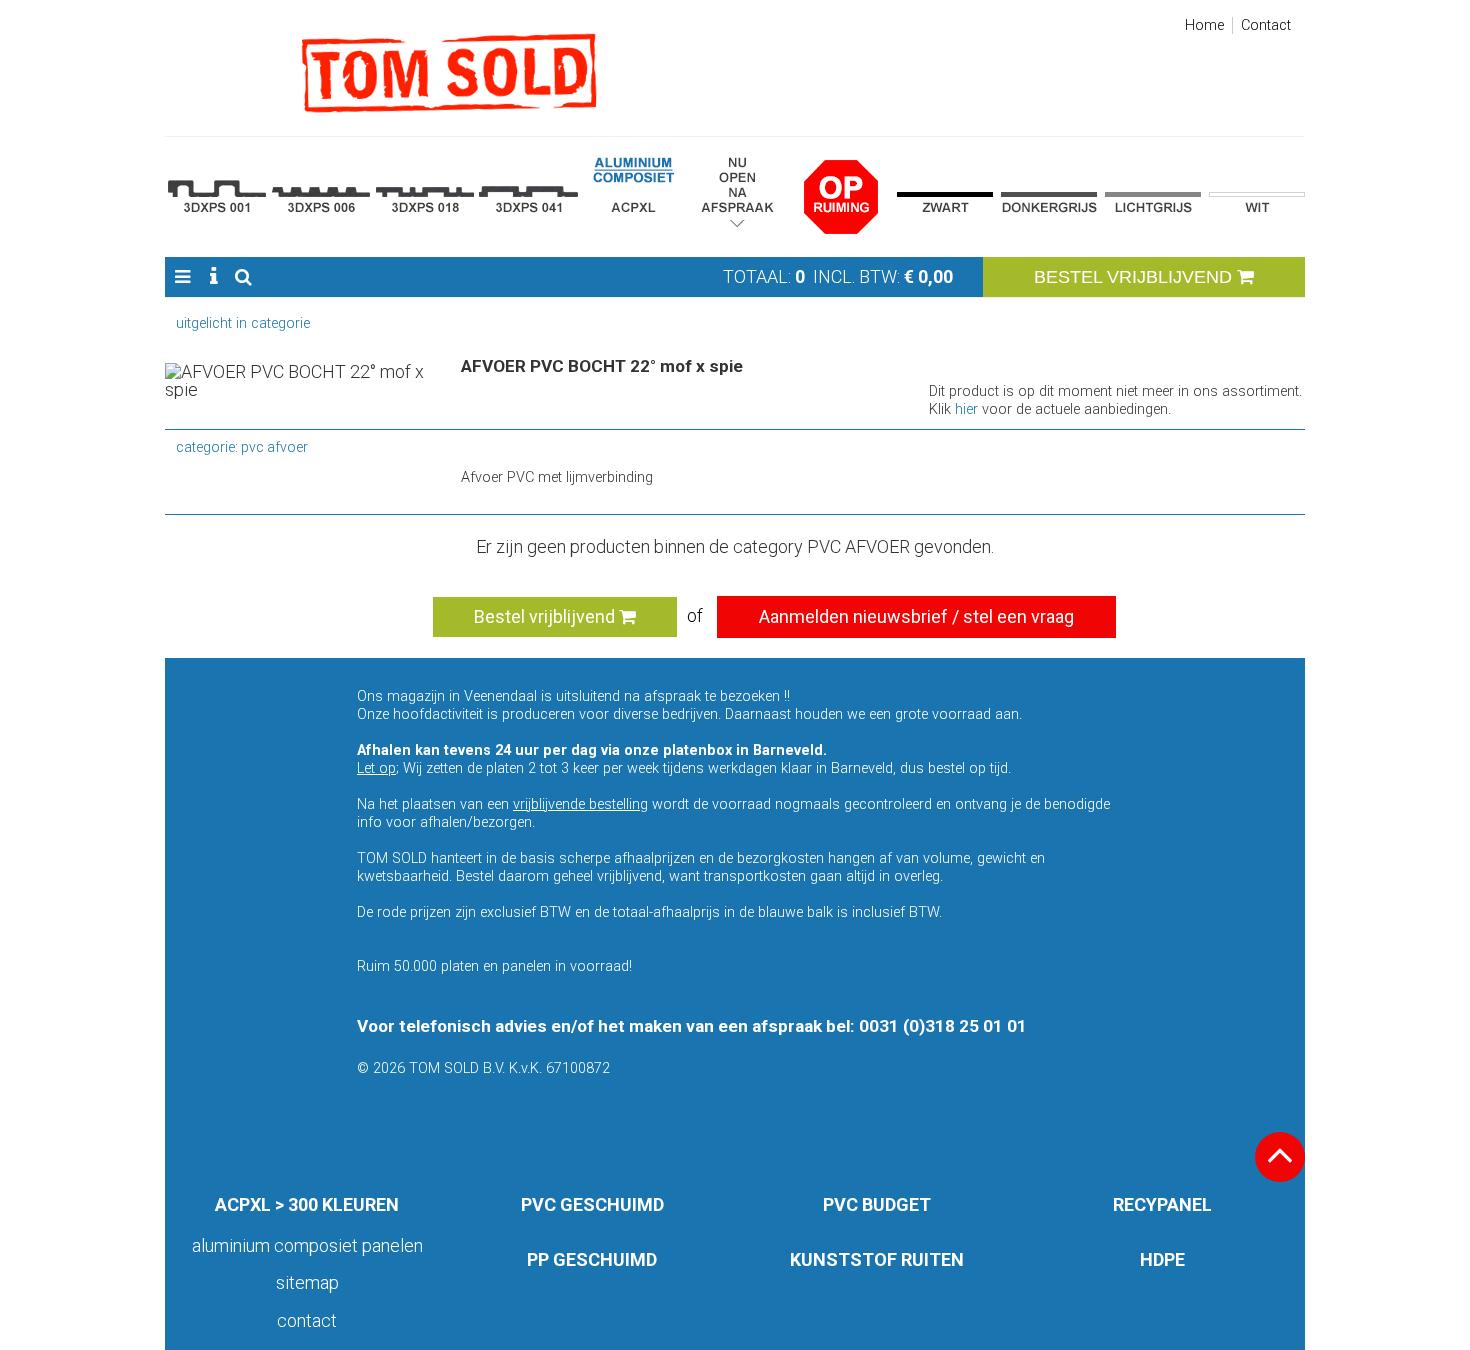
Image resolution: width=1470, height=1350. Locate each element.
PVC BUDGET (877, 1204)
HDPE (1162, 1259)
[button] (182, 277)
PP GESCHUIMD (592, 1259)
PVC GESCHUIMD (592, 1204)
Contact (1266, 25)
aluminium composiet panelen (307, 1245)
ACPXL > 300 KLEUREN (307, 1204)
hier (966, 409)
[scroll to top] (1280, 1157)
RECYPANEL (1162, 1204)
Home (1204, 25)
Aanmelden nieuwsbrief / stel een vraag (916, 616)
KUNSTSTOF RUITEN (877, 1259)
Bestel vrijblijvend (546, 616)
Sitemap (307, 1282)
